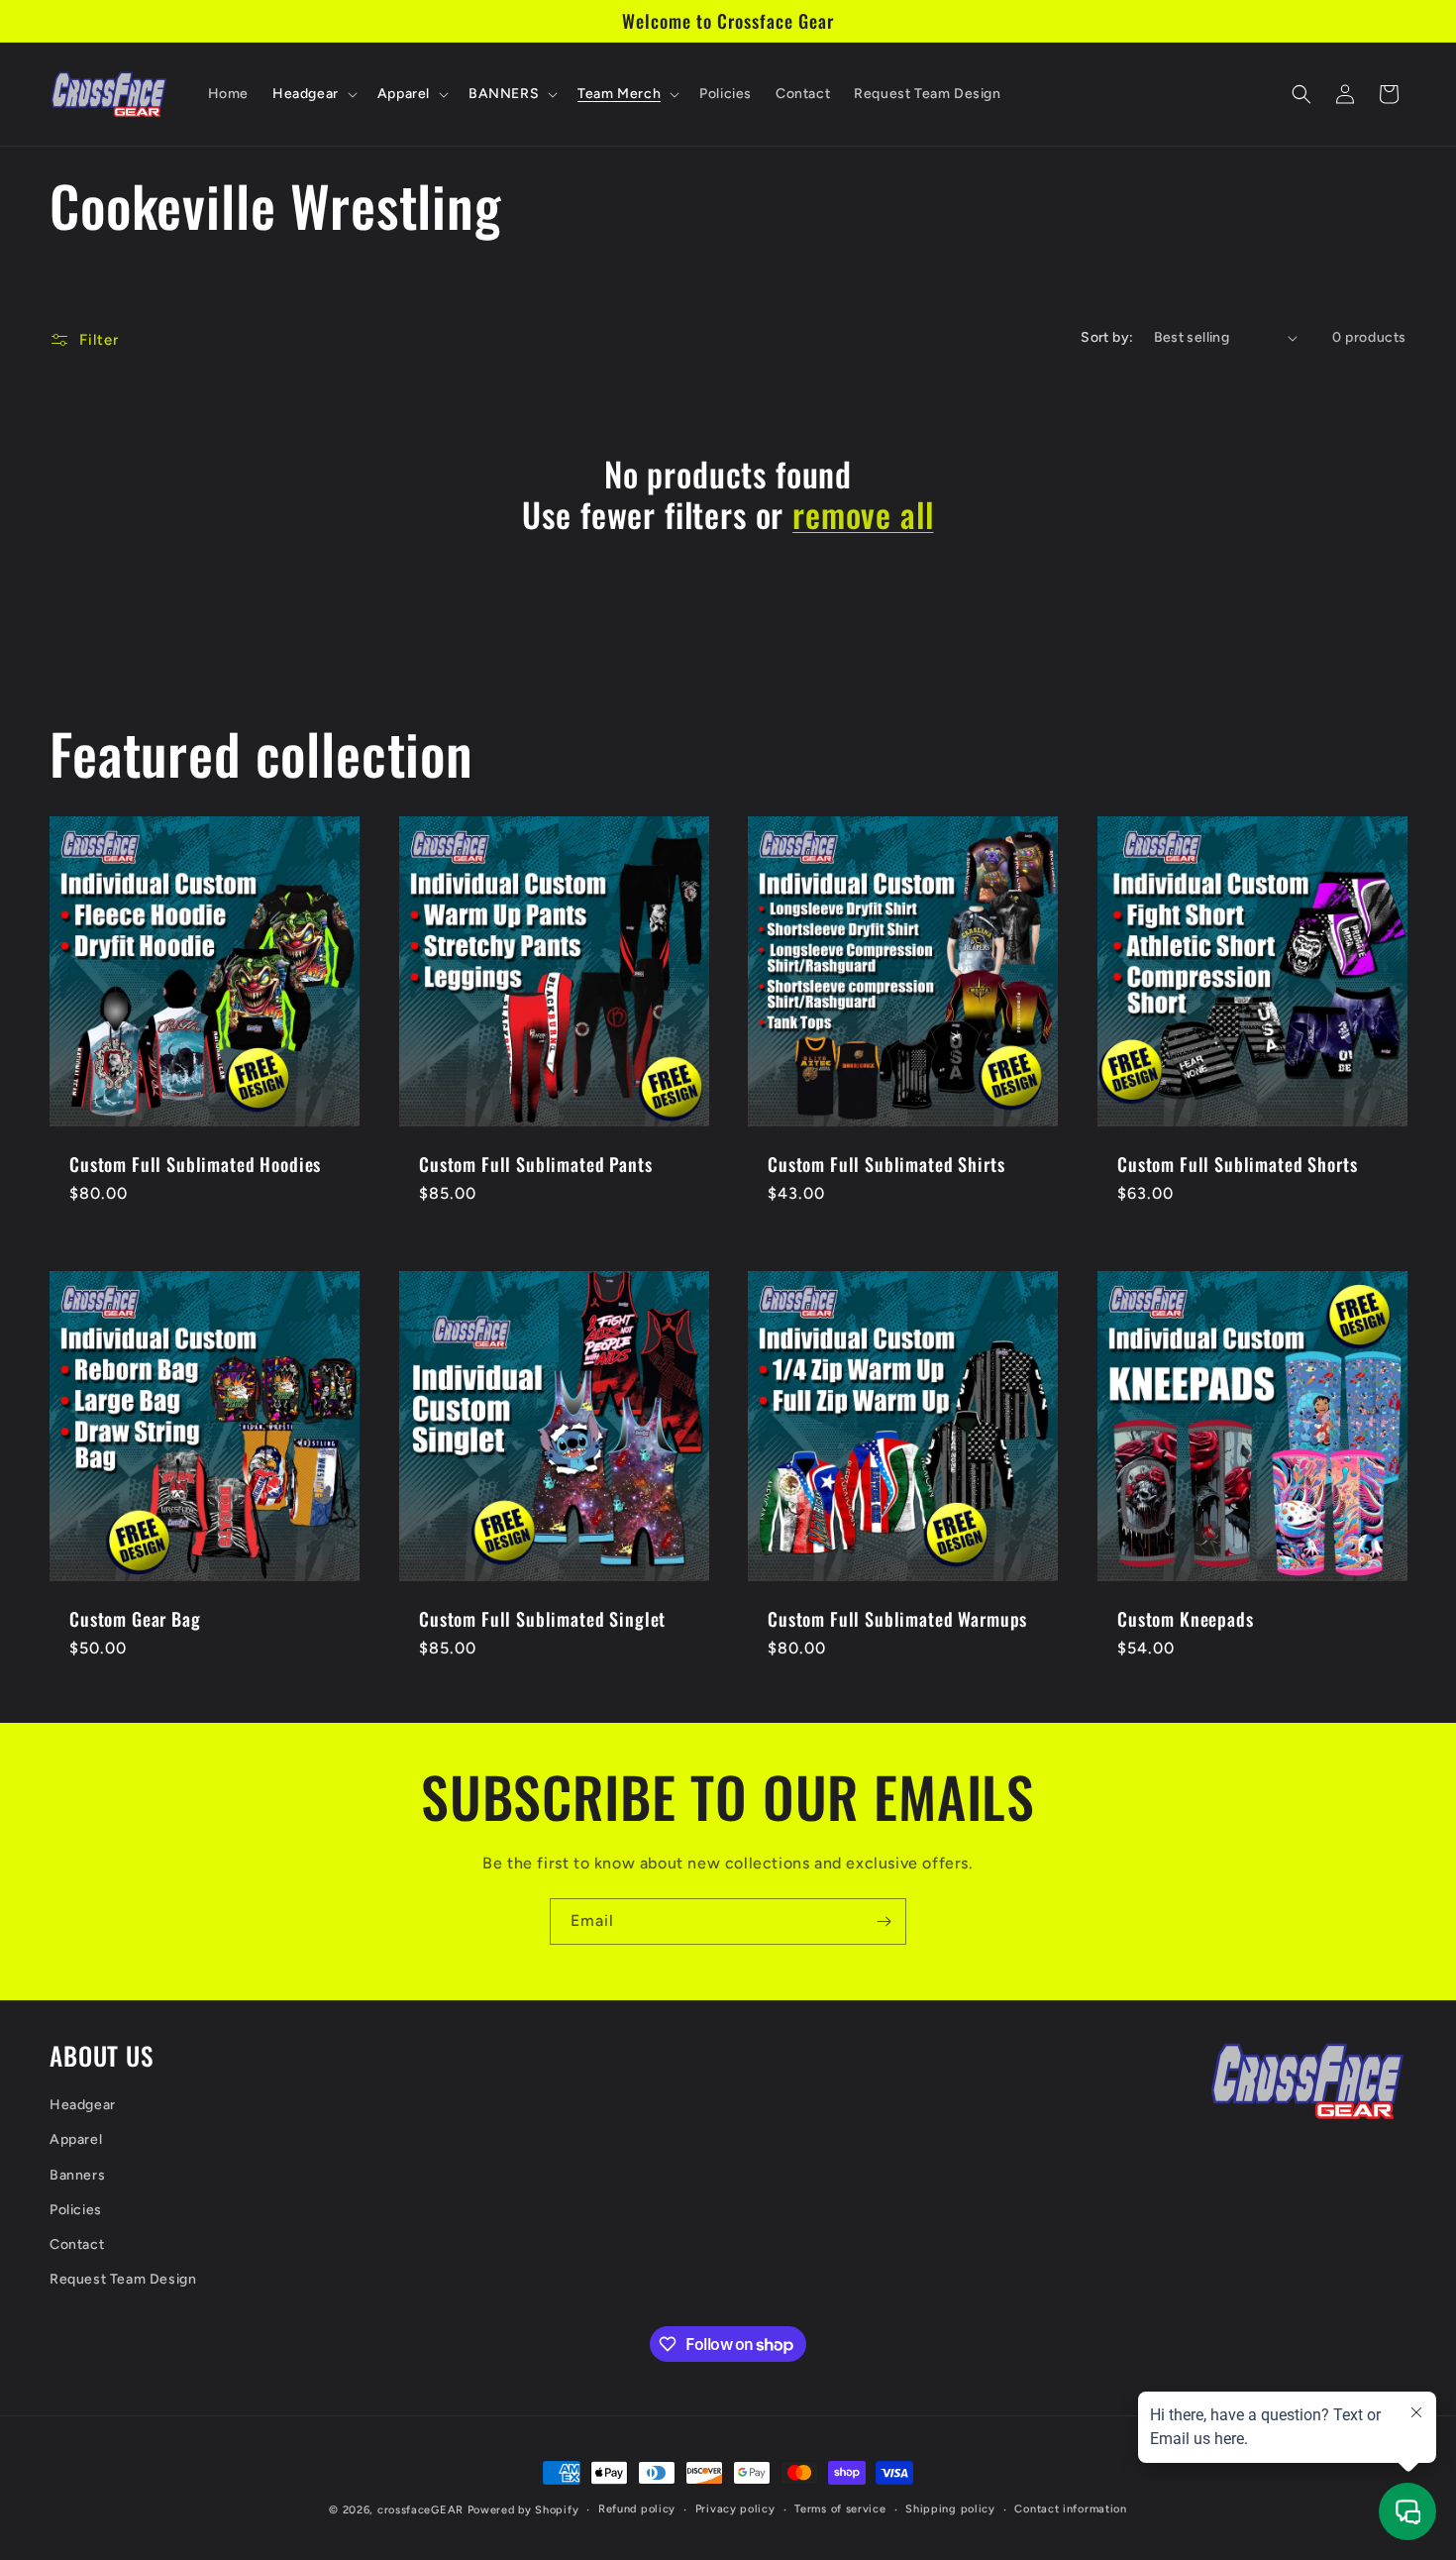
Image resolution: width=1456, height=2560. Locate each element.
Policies (76, 2210)
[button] (313, 94)
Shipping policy (950, 2509)
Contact (77, 2244)
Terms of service (840, 2509)
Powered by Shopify (523, 2510)
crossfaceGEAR (420, 2510)
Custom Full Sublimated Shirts (886, 1163)
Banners (77, 2175)
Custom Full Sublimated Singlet (542, 1619)
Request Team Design (123, 2279)
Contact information (1070, 2509)
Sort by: (1107, 337)
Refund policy (637, 2509)
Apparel (76, 2139)
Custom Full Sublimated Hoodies (195, 1163)
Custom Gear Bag (135, 1619)
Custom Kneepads (1186, 1619)
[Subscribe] (884, 1921)
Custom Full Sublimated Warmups (897, 1619)
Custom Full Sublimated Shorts (1237, 1163)
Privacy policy (735, 2509)
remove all (863, 515)
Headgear (83, 2105)
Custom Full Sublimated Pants (536, 1163)
